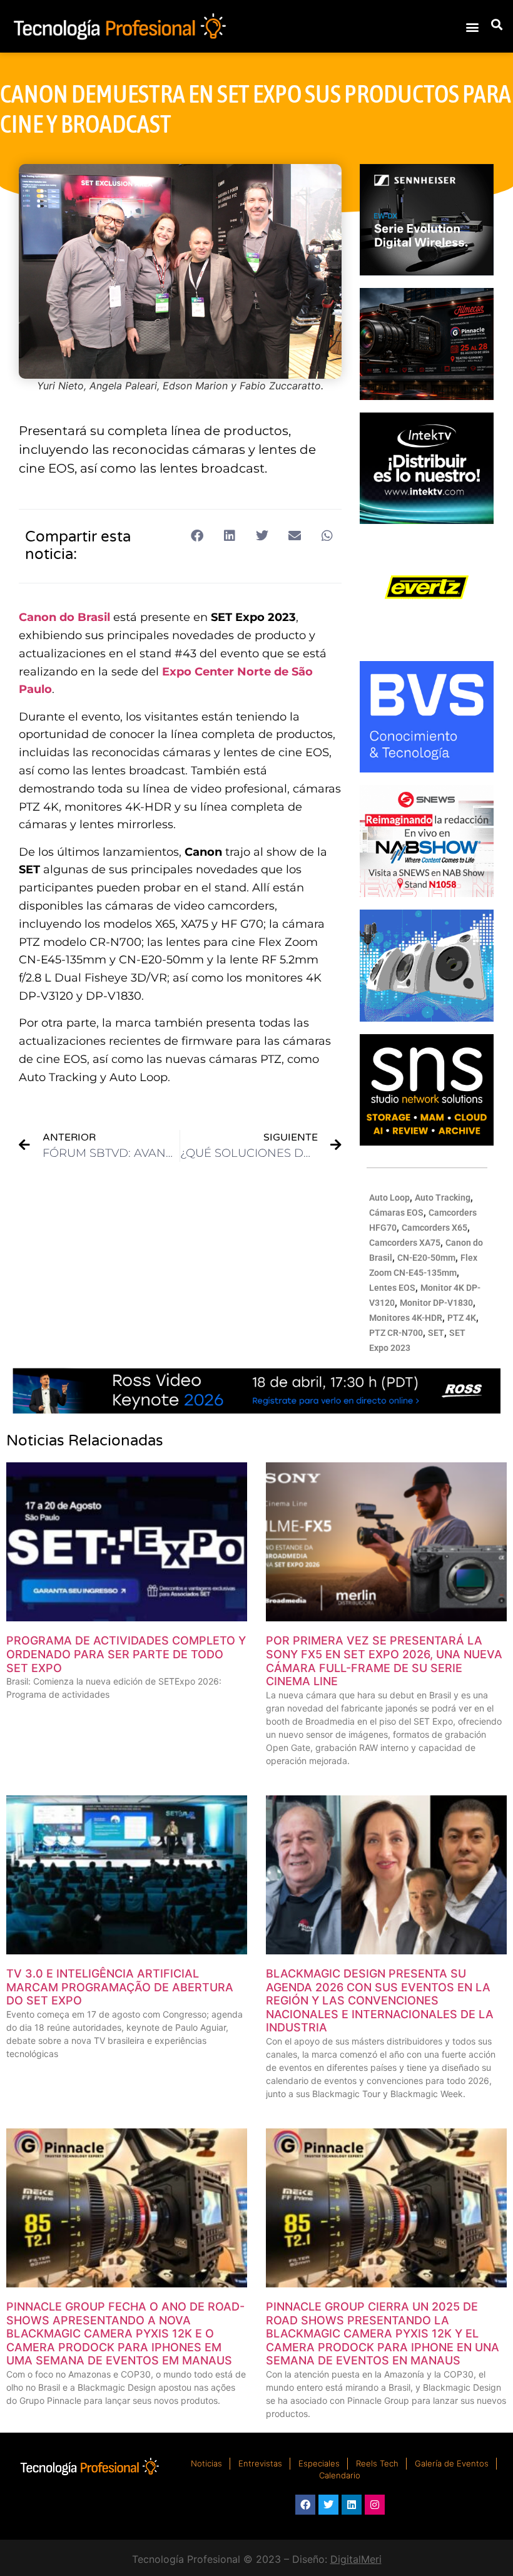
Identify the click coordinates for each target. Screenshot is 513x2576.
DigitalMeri (356, 2559)
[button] (472, 27)
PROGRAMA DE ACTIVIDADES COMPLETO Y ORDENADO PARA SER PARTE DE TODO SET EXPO (126, 1654)
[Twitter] (328, 2505)
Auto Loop (389, 1198)
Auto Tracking (443, 1198)
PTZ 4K (462, 1318)
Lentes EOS (392, 1288)
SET (436, 1333)
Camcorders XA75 (405, 1243)
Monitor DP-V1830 (436, 1303)
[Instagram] (375, 2505)
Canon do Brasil (64, 617)
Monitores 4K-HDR (406, 1318)
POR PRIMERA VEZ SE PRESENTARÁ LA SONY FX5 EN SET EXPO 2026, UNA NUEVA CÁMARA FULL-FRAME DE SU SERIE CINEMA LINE (384, 1661)
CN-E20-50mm (426, 1258)
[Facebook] (305, 2505)
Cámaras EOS (396, 1213)
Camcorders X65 (434, 1228)
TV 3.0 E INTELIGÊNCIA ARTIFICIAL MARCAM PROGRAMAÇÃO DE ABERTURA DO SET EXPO (120, 1987)
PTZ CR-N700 (396, 1333)
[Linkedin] (352, 2505)
